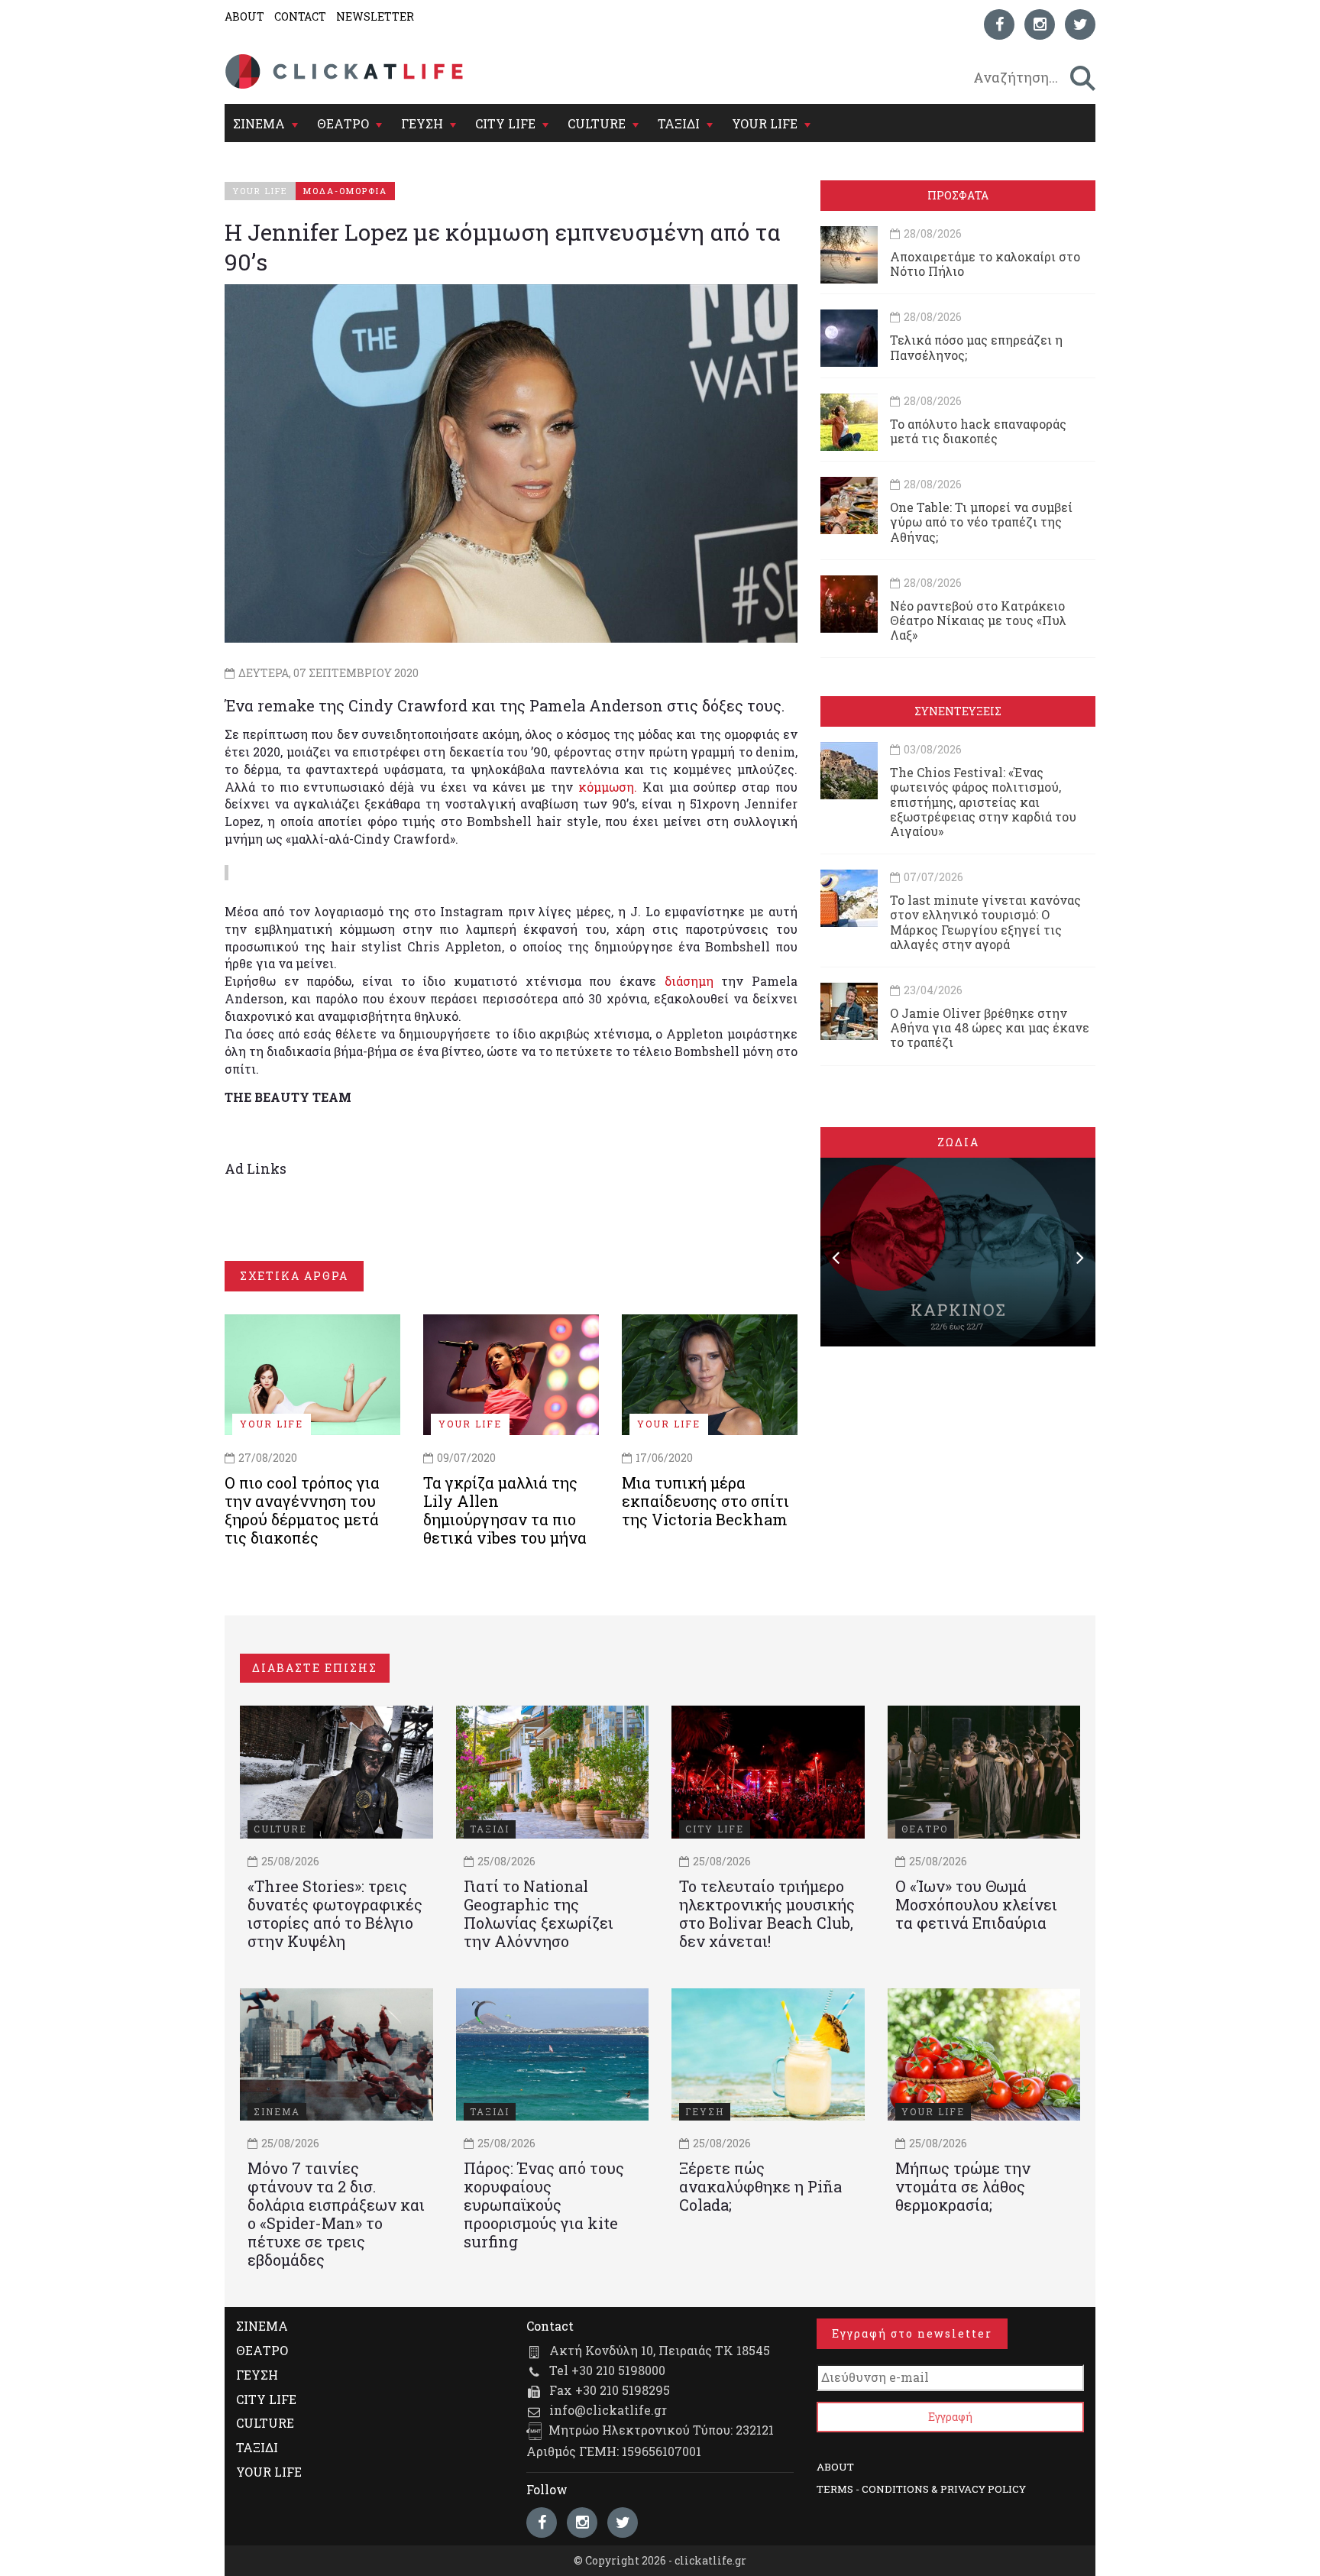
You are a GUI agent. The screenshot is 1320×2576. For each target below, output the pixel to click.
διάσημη (689, 981)
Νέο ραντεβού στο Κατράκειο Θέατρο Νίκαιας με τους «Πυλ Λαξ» (978, 620)
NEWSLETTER (375, 16)
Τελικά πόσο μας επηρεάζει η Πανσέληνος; (976, 347)
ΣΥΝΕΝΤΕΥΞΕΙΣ (958, 711)
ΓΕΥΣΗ (422, 123)
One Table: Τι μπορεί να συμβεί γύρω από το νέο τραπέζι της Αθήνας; (981, 522)
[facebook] (999, 24)
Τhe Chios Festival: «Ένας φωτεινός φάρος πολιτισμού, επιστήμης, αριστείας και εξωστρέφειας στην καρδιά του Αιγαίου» (983, 802)
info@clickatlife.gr (608, 2410)
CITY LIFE (505, 123)
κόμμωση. (608, 787)
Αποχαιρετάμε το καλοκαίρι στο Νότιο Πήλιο (985, 264)
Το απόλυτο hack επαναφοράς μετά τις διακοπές (978, 431)
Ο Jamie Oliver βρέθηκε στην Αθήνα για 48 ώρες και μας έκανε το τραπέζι (990, 1027)
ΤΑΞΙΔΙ (679, 123)
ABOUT (244, 16)
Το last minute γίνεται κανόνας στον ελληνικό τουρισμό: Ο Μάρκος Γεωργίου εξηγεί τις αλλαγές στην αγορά (985, 922)
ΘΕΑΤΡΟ (343, 123)
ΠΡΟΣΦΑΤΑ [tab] (958, 195)
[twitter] (1080, 24)
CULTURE (597, 123)
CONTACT (300, 16)
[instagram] (1040, 24)
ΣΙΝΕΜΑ (259, 123)
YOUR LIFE (765, 123)
